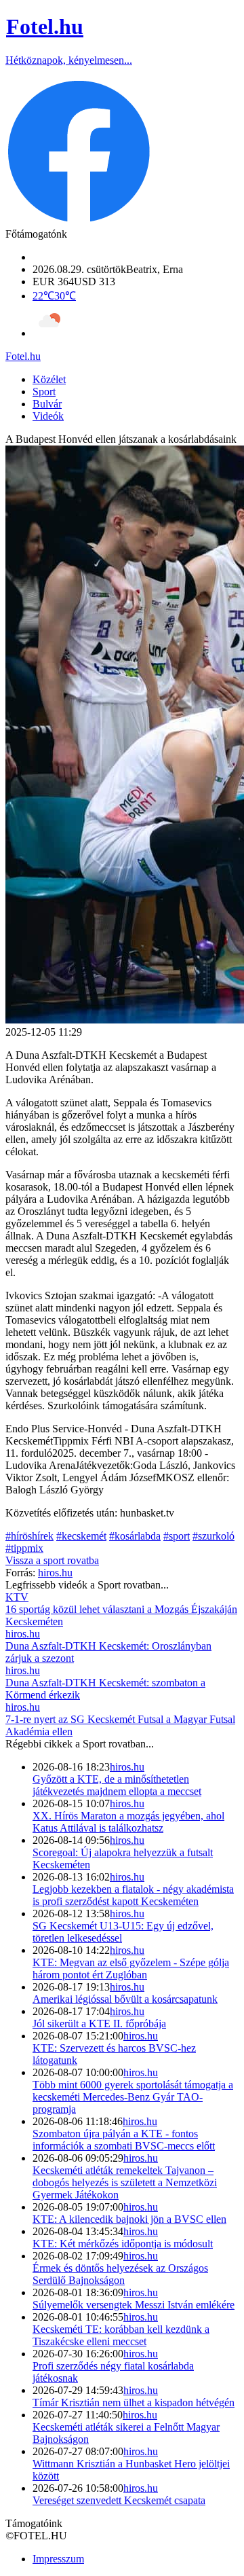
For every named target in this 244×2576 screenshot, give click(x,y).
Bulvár (47, 404)
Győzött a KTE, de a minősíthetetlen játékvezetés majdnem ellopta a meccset (117, 1785)
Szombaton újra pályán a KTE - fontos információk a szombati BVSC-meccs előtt (124, 2140)
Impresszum (58, 2559)
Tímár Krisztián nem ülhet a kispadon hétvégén (134, 2402)
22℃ (54, 296)
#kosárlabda (135, 1536)
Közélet (49, 379)
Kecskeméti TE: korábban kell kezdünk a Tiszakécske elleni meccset (121, 2335)
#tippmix (24, 1548)
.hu (23, 356)
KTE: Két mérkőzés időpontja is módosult (123, 2244)
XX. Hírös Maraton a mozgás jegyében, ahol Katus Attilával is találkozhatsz (128, 1822)
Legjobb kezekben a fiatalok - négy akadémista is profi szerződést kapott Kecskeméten (133, 1895)
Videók (48, 416)
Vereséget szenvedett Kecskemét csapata (119, 2500)
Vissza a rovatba (52, 1560)
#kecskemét (81, 1536)
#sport (177, 1536)
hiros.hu (127, 1767)
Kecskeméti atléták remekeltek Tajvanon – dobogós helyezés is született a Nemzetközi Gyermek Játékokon (125, 2182)
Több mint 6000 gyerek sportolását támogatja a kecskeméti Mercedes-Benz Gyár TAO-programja (133, 2097)
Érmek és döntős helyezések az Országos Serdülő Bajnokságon (120, 2274)
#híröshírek (29, 1536)
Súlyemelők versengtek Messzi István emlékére (134, 2305)
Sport (44, 392)
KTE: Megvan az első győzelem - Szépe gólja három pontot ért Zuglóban (131, 1969)
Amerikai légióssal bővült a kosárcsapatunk (125, 1999)
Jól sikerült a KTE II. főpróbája (99, 2024)
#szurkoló (213, 1536)
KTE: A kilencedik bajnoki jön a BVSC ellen (129, 2219)
